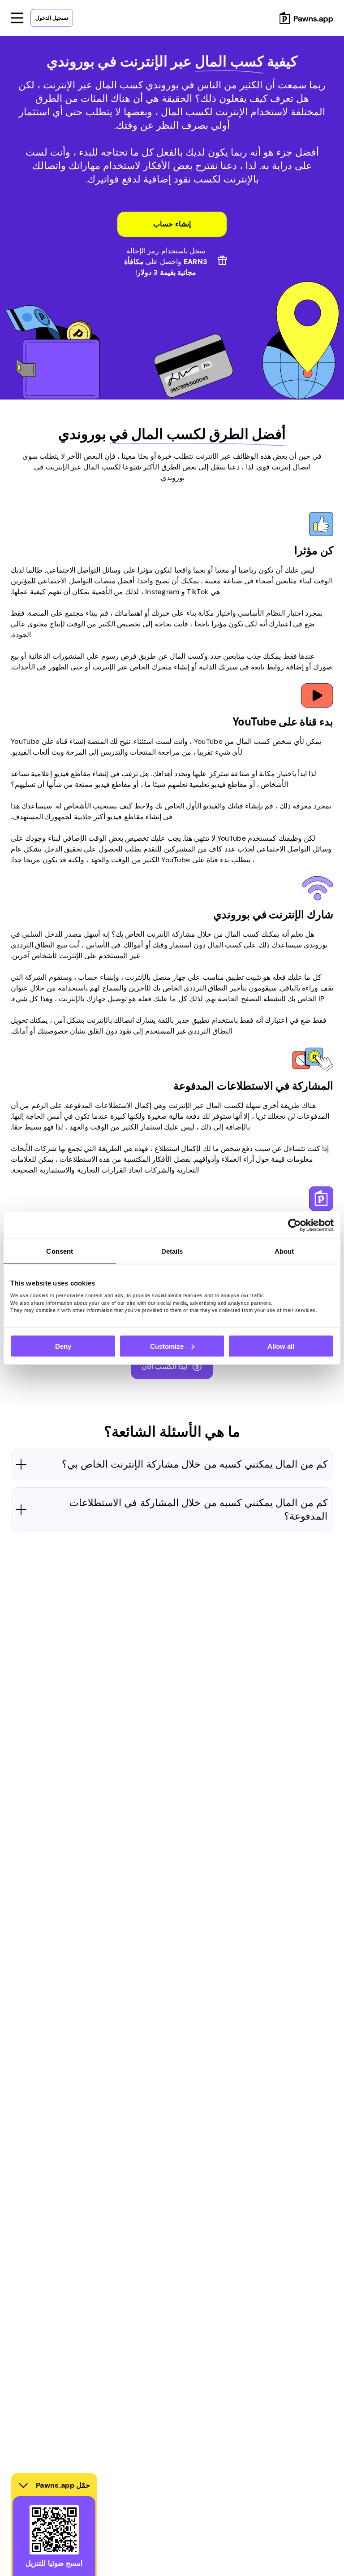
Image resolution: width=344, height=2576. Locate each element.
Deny (63, 1346)
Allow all (281, 1346)
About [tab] (284, 1251)
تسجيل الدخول (52, 18)
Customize (167, 1346)
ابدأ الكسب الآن (165, 1366)
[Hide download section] (23, 2485)
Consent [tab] (60, 1251)
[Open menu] (17, 18)
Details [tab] (172, 1251)
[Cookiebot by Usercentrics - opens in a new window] (295, 1225)
